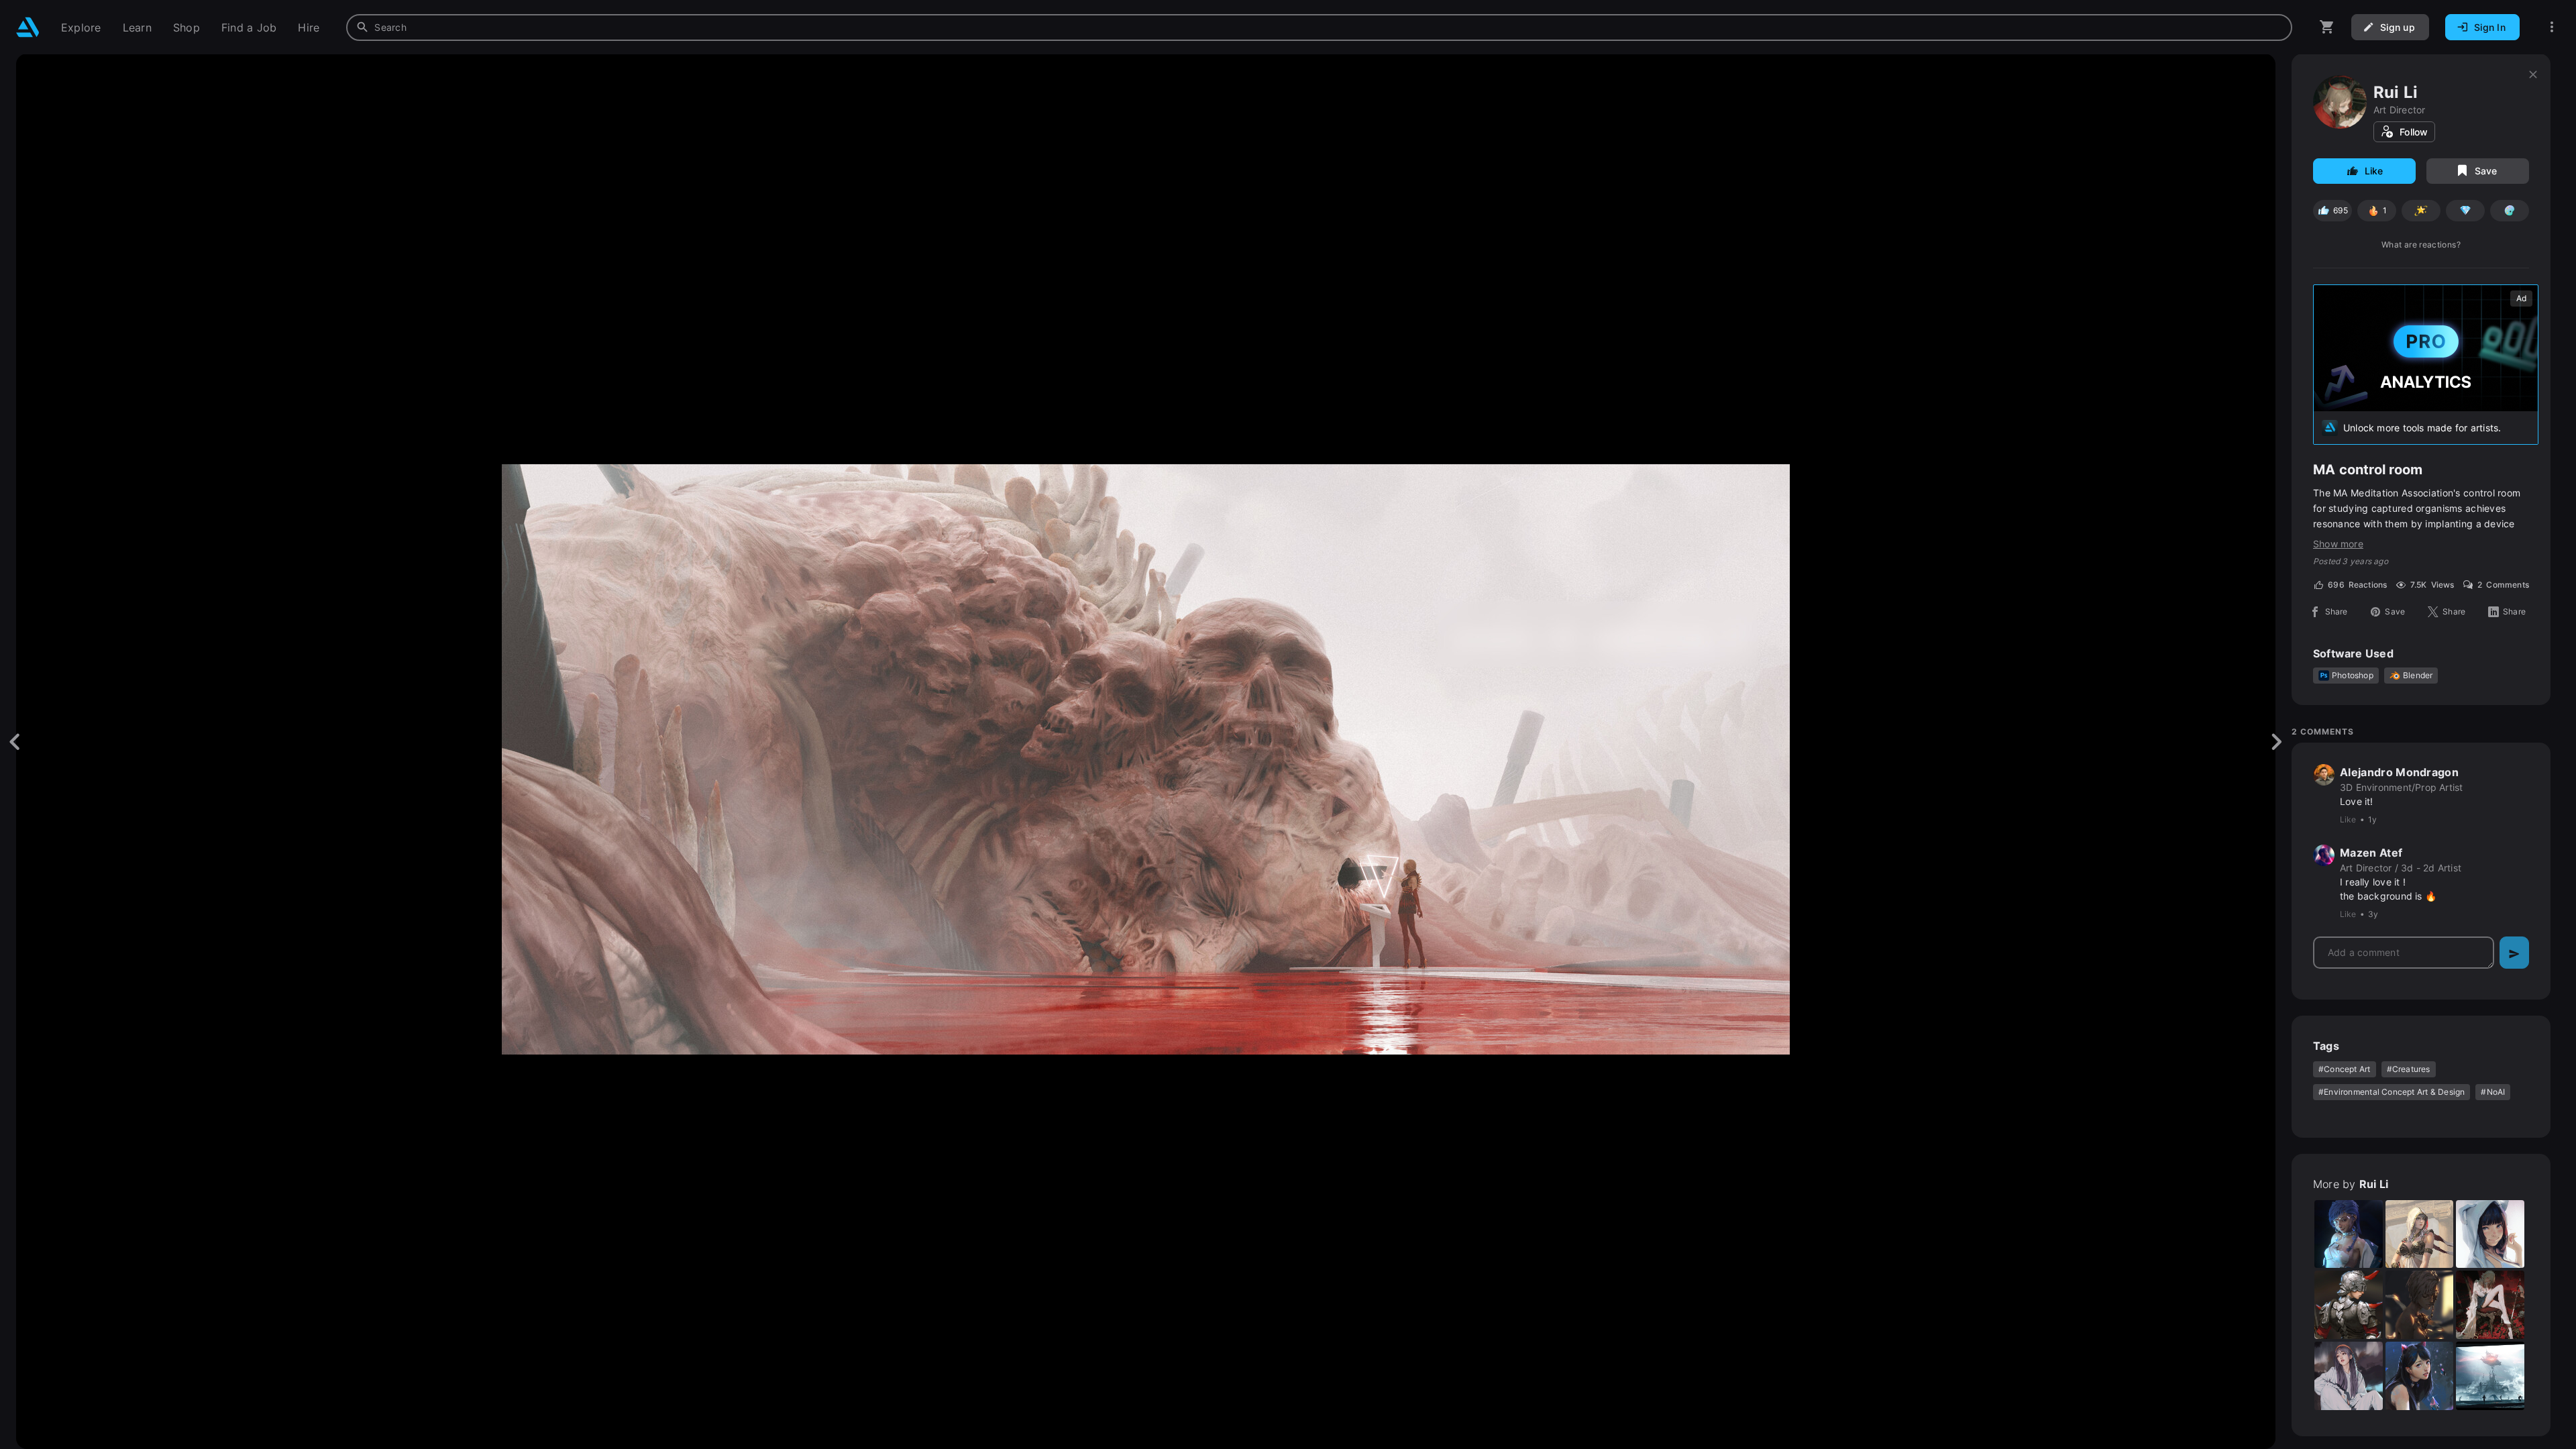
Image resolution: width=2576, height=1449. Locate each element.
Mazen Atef (2371, 853)
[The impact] (2490, 1376)
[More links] (2552, 27)
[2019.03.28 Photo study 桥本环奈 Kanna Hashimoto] (2420, 1376)
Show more (2338, 544)
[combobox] (1319, 28)
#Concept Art (2345, 1069)
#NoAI (2493, 1092)
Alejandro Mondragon (2399, 772)
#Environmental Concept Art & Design (2392, 1092)
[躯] (2420, 1305)
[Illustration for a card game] (2420, 1234)
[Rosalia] (2490, 1305)
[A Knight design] (2349, 1305)
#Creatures (2409, 1069)
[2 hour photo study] (2349, 1376)
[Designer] (2349, 1234)
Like (2374, 171)
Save (2486, 171)
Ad (2521, 298)
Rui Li (2396, 92)
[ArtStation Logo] (28, 27)
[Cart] (2327, 27)
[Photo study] (2490, 1234)
